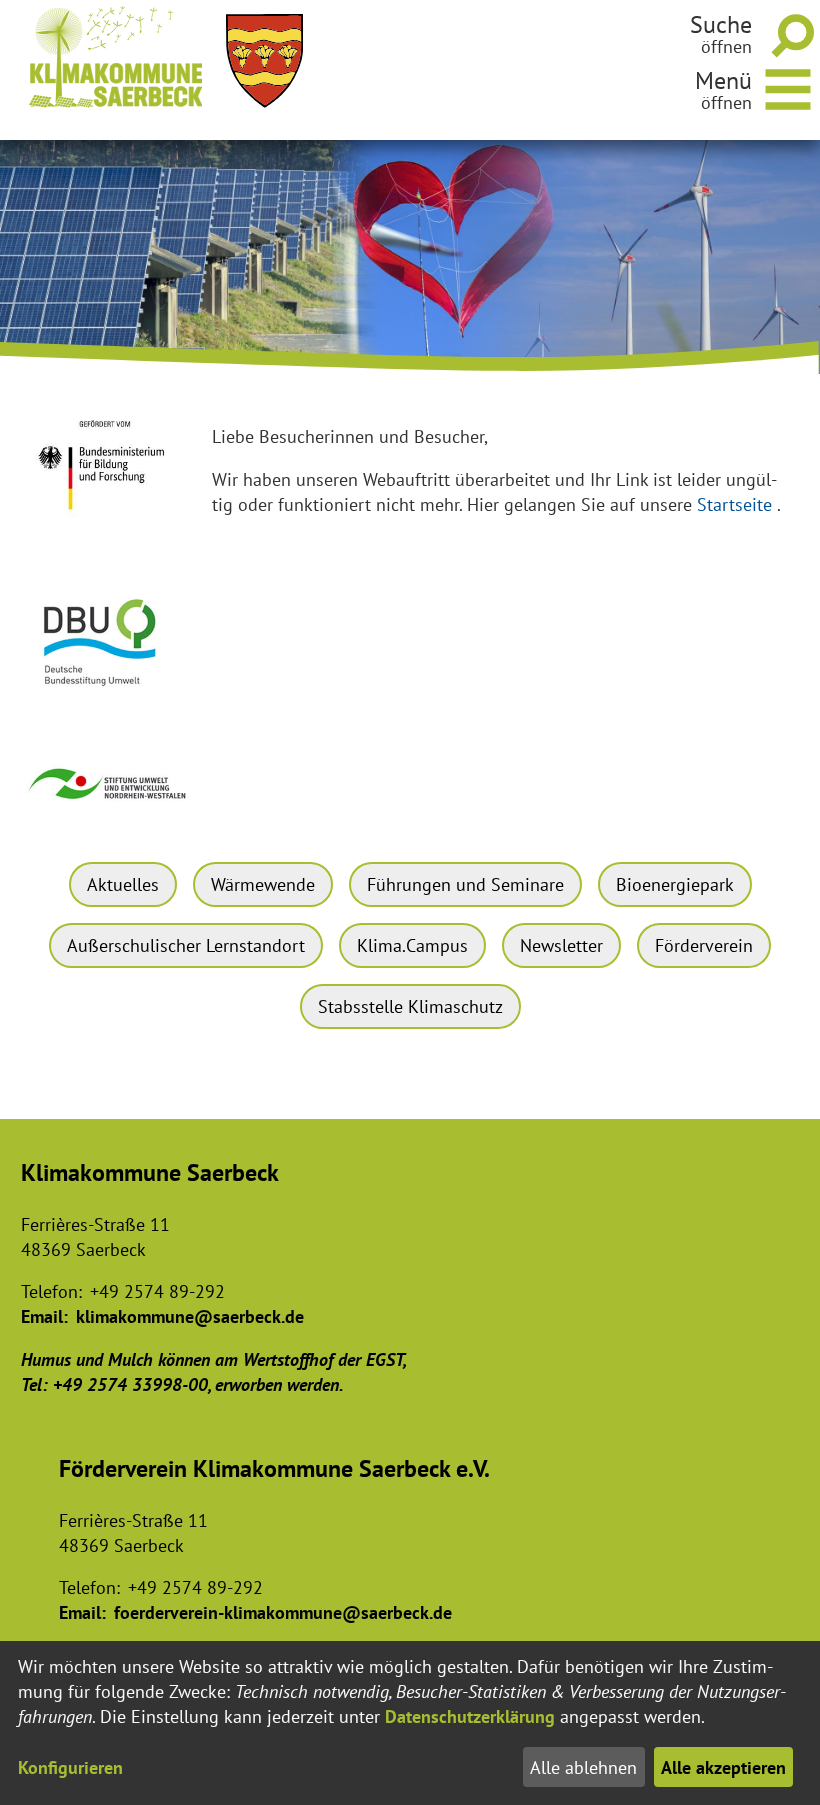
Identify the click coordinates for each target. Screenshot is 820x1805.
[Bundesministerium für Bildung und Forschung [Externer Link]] (108, 523)
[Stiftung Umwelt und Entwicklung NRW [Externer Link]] (108, 807)
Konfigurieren (70, 1767)
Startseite (734, 504)
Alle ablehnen (583, 1767)
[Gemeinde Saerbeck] (264, 61)
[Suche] (789, 35)
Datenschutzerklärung (470, 1716)
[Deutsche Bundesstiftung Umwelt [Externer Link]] (108, 694)
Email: (44, 1316)
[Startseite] (116, 57)
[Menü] (789, 87)
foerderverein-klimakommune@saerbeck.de (283, 1612)
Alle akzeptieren (723, 1767)
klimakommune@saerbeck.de (190, 1316)
